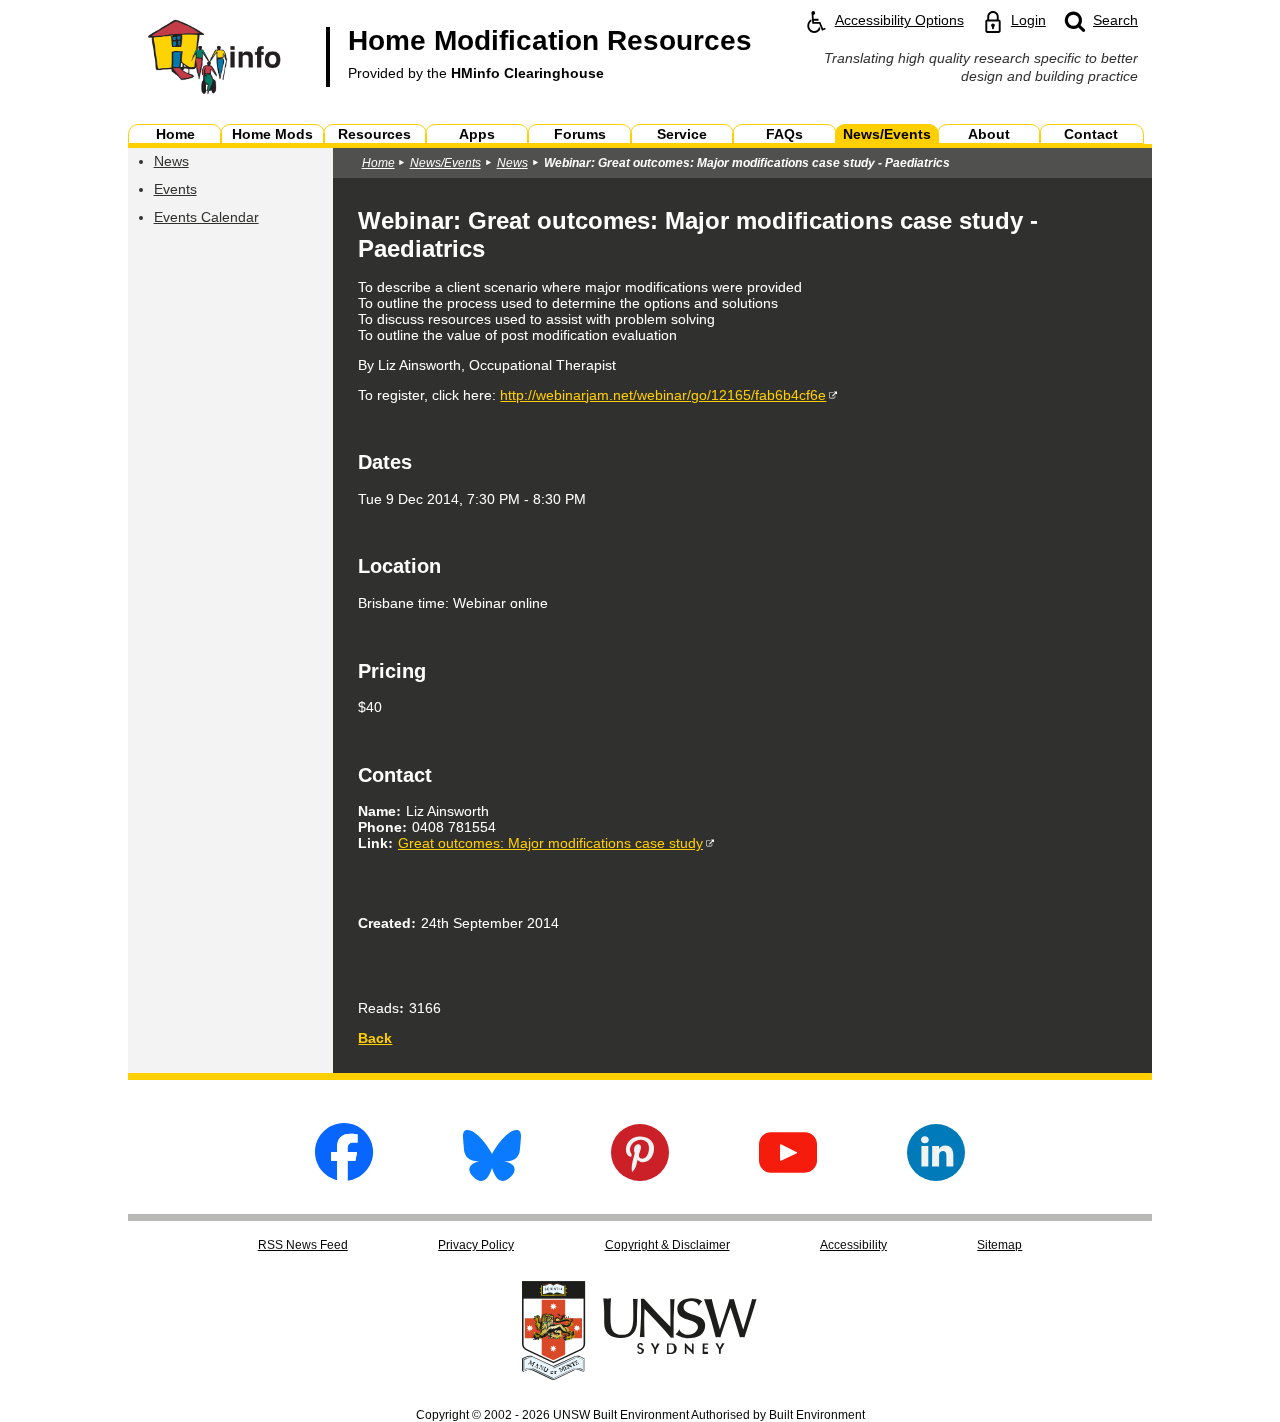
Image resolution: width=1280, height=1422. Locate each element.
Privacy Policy (476, 1245)
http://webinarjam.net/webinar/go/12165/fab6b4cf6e (663, 395)
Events (175, 189)
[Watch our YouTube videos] (788, 1175)
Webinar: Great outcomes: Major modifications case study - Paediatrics (747, 163)
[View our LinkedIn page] (936, 1175)
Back (375, 1038)
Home (378, 163)
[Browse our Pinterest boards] (640, 1175)
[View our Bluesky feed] (492, 1175)
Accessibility (853, 1245)
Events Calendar (206, 217)
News (171, 161)
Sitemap (999, 1245)
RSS (303, 1245)
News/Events (445, 163)
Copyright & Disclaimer (667, 1245)
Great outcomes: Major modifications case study (550, 843)
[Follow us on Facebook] (344, 1175)
